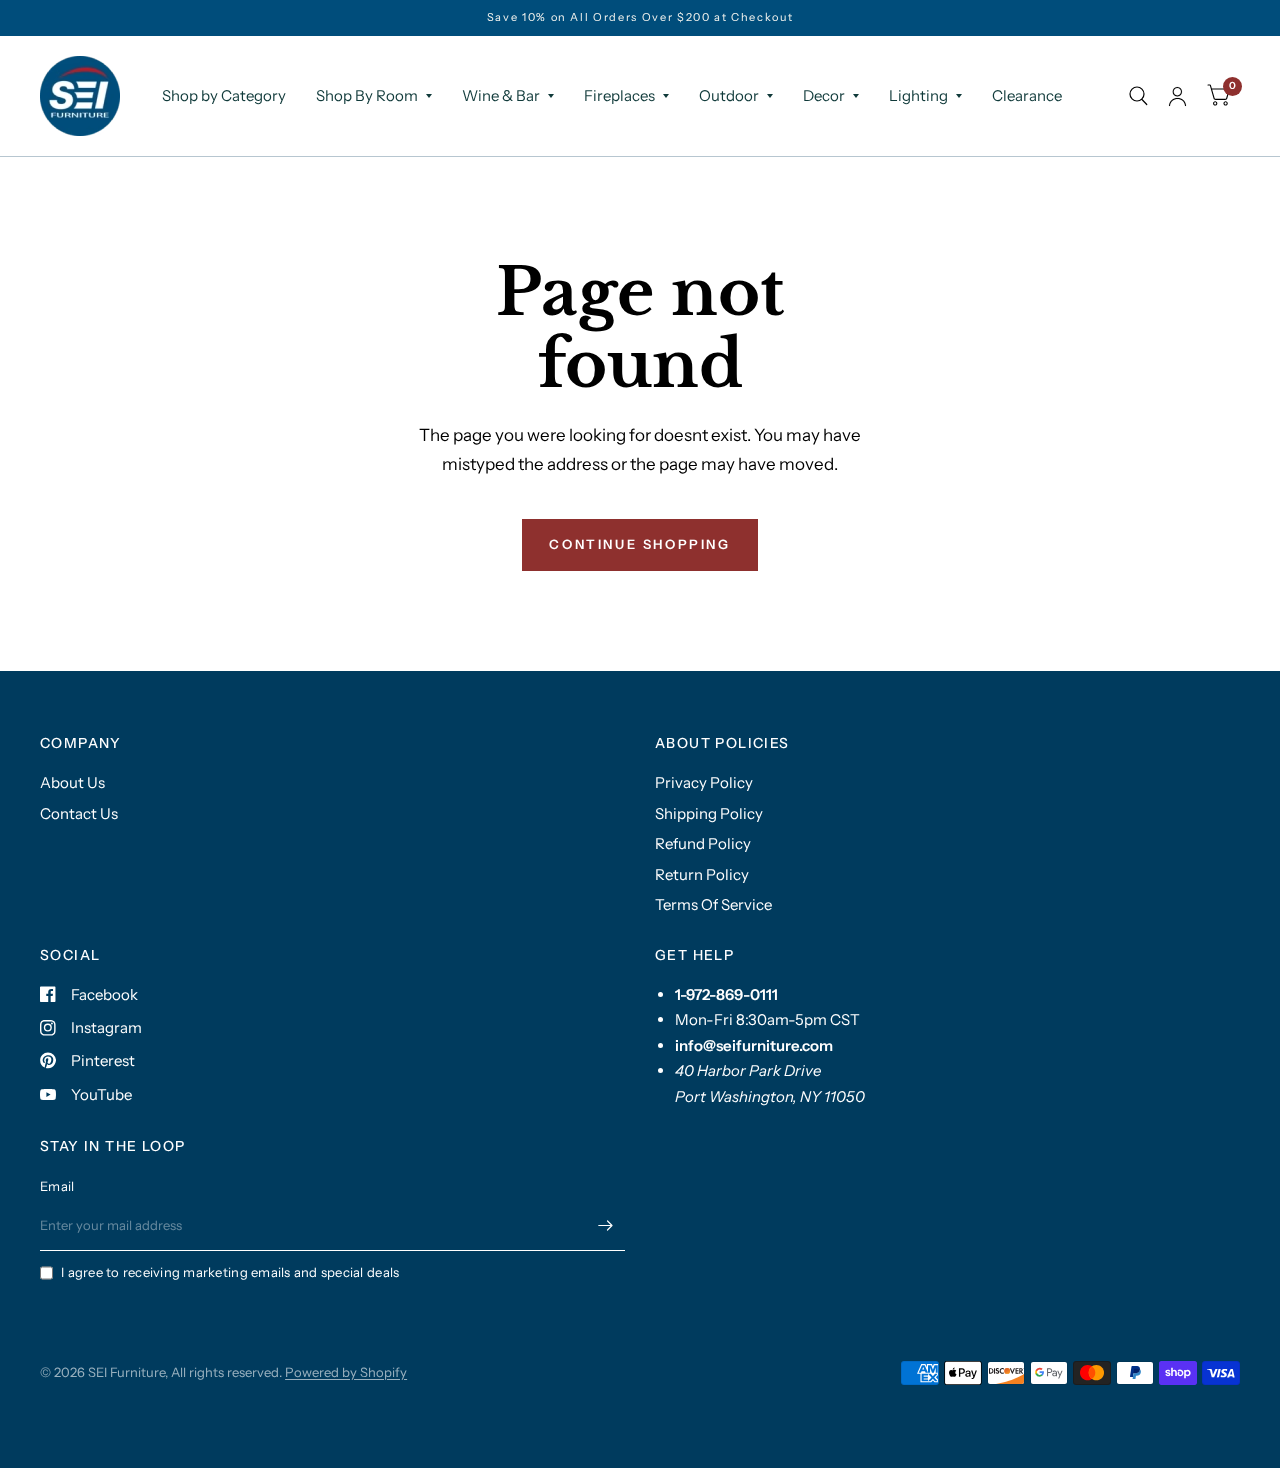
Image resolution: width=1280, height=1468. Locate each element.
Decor (824, 95)
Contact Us (79, 813)
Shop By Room (367, 95)
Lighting (918, 95)
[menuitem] (224, 96)
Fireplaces (619, 95)
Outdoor (729, 95)
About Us (72, 782)
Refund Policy (703, 843)
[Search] (1138, 96)
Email (57, 1186)
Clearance (1027, 95)
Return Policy (702, 874)
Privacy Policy (704, 782)
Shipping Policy (709, 813)
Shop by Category (224, 95)
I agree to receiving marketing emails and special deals (230, 1272)
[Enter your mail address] (605, 1225)
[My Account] (1177, 96)
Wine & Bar (501, 95)
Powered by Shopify (346, 1372)
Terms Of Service (713, 904)
